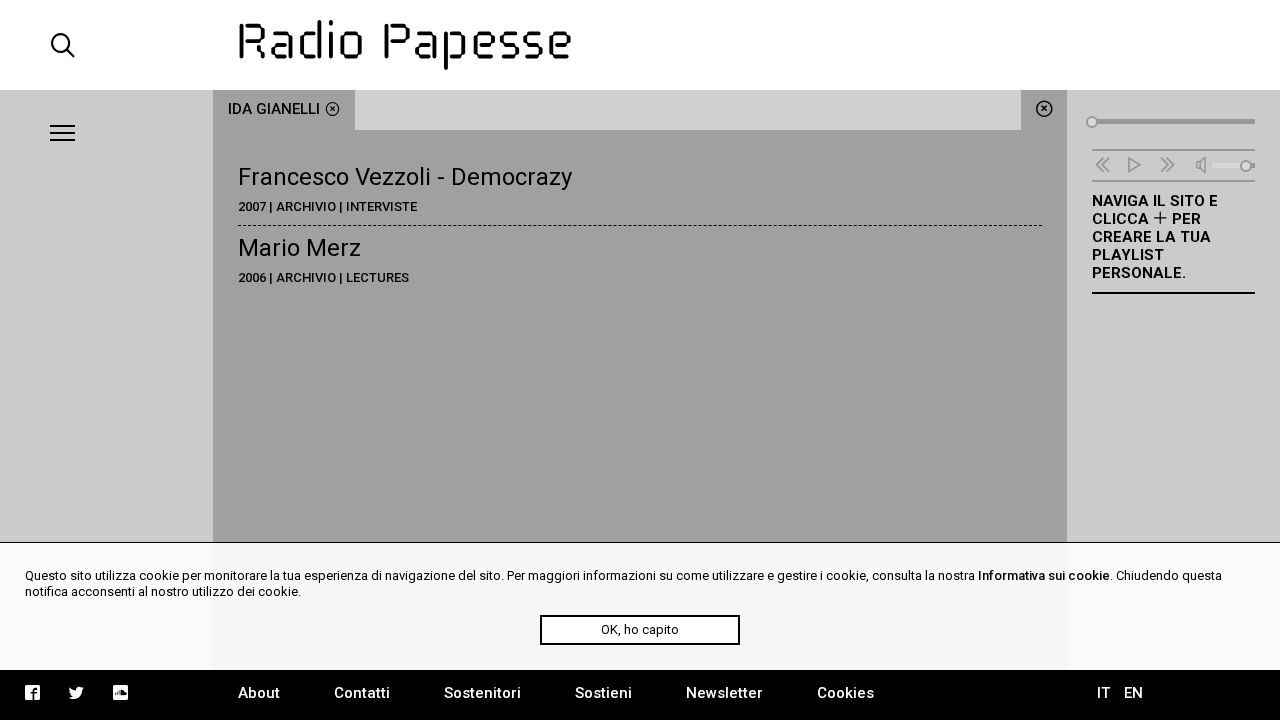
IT (1103, 693)
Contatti (362, 693)
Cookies (845, 693)
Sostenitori (482, 693)
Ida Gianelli (274, 109)
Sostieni (603, 693)
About (259, 693)
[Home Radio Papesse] (639, 45)
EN (1133, 693)
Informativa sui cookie (1044, 575)
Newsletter (724, 693)
